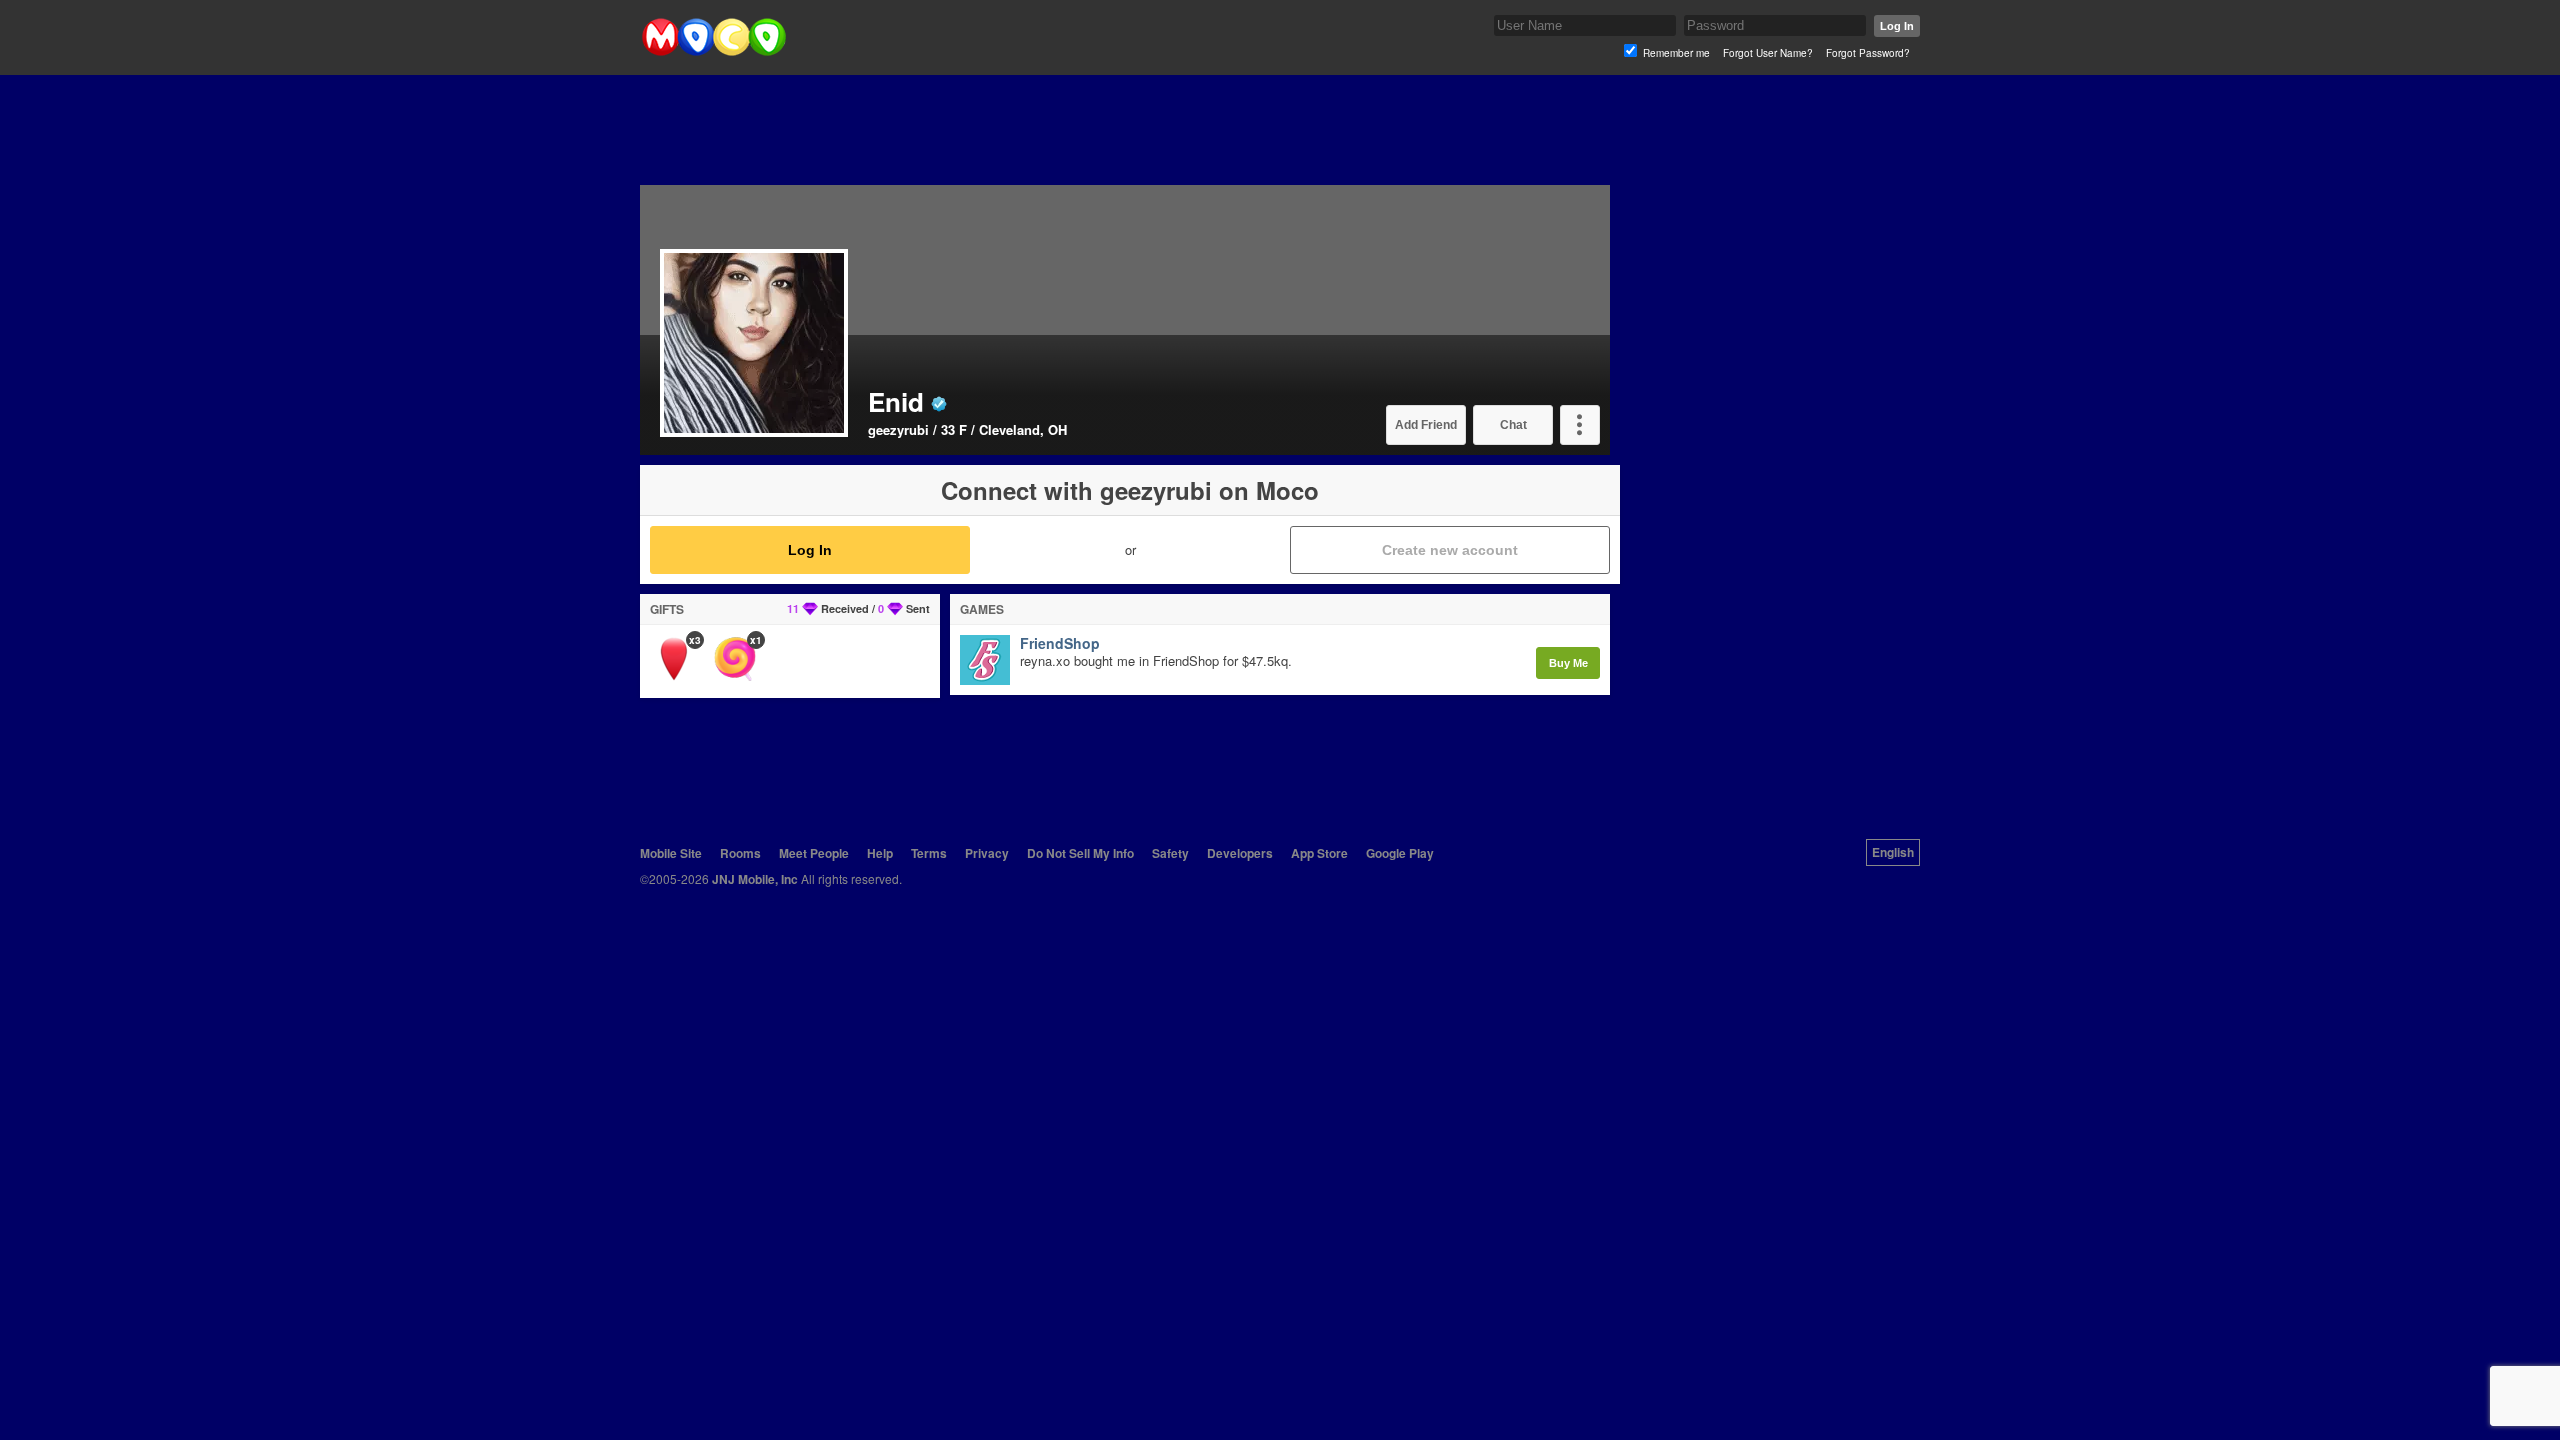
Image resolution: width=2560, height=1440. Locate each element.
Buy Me (1568, 663)
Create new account (1450, 550)
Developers (1240, 853)
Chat (1513, 425)
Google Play (1400, 853)
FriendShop (1060, 644)
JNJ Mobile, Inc (755, 879)
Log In (1897, 26)
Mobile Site (671, 853)
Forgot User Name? (1768, 53)
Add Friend (1426, 425)
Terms (929, 853)
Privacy (987, 853)
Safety (1170, 853)
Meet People (814, 853)
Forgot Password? (1868, 53)
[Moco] (713, 51)
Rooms (740, 853)
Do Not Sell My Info (1080, 853)
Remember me (1676, 53)
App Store (1319, 853)
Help (880, 853)
